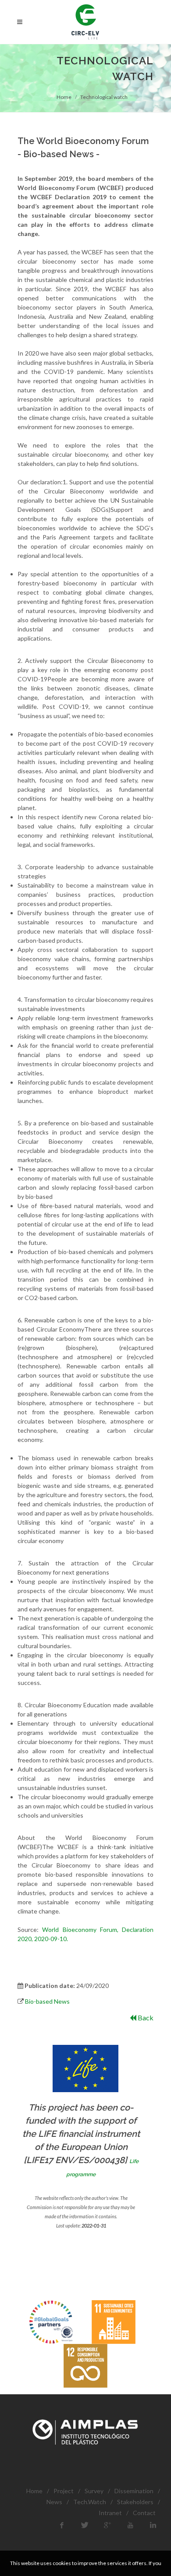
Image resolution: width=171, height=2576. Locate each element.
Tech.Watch (90, 2502)
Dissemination (134, 2491)
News (54, 2502)
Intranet (110, 2513)
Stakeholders (135, 2502)
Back (145, 2017)
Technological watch (104, 97)
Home (64, 97)
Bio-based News (47, 2001)
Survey (94, 2491)
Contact (144, 2513)
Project (64, 2491)
